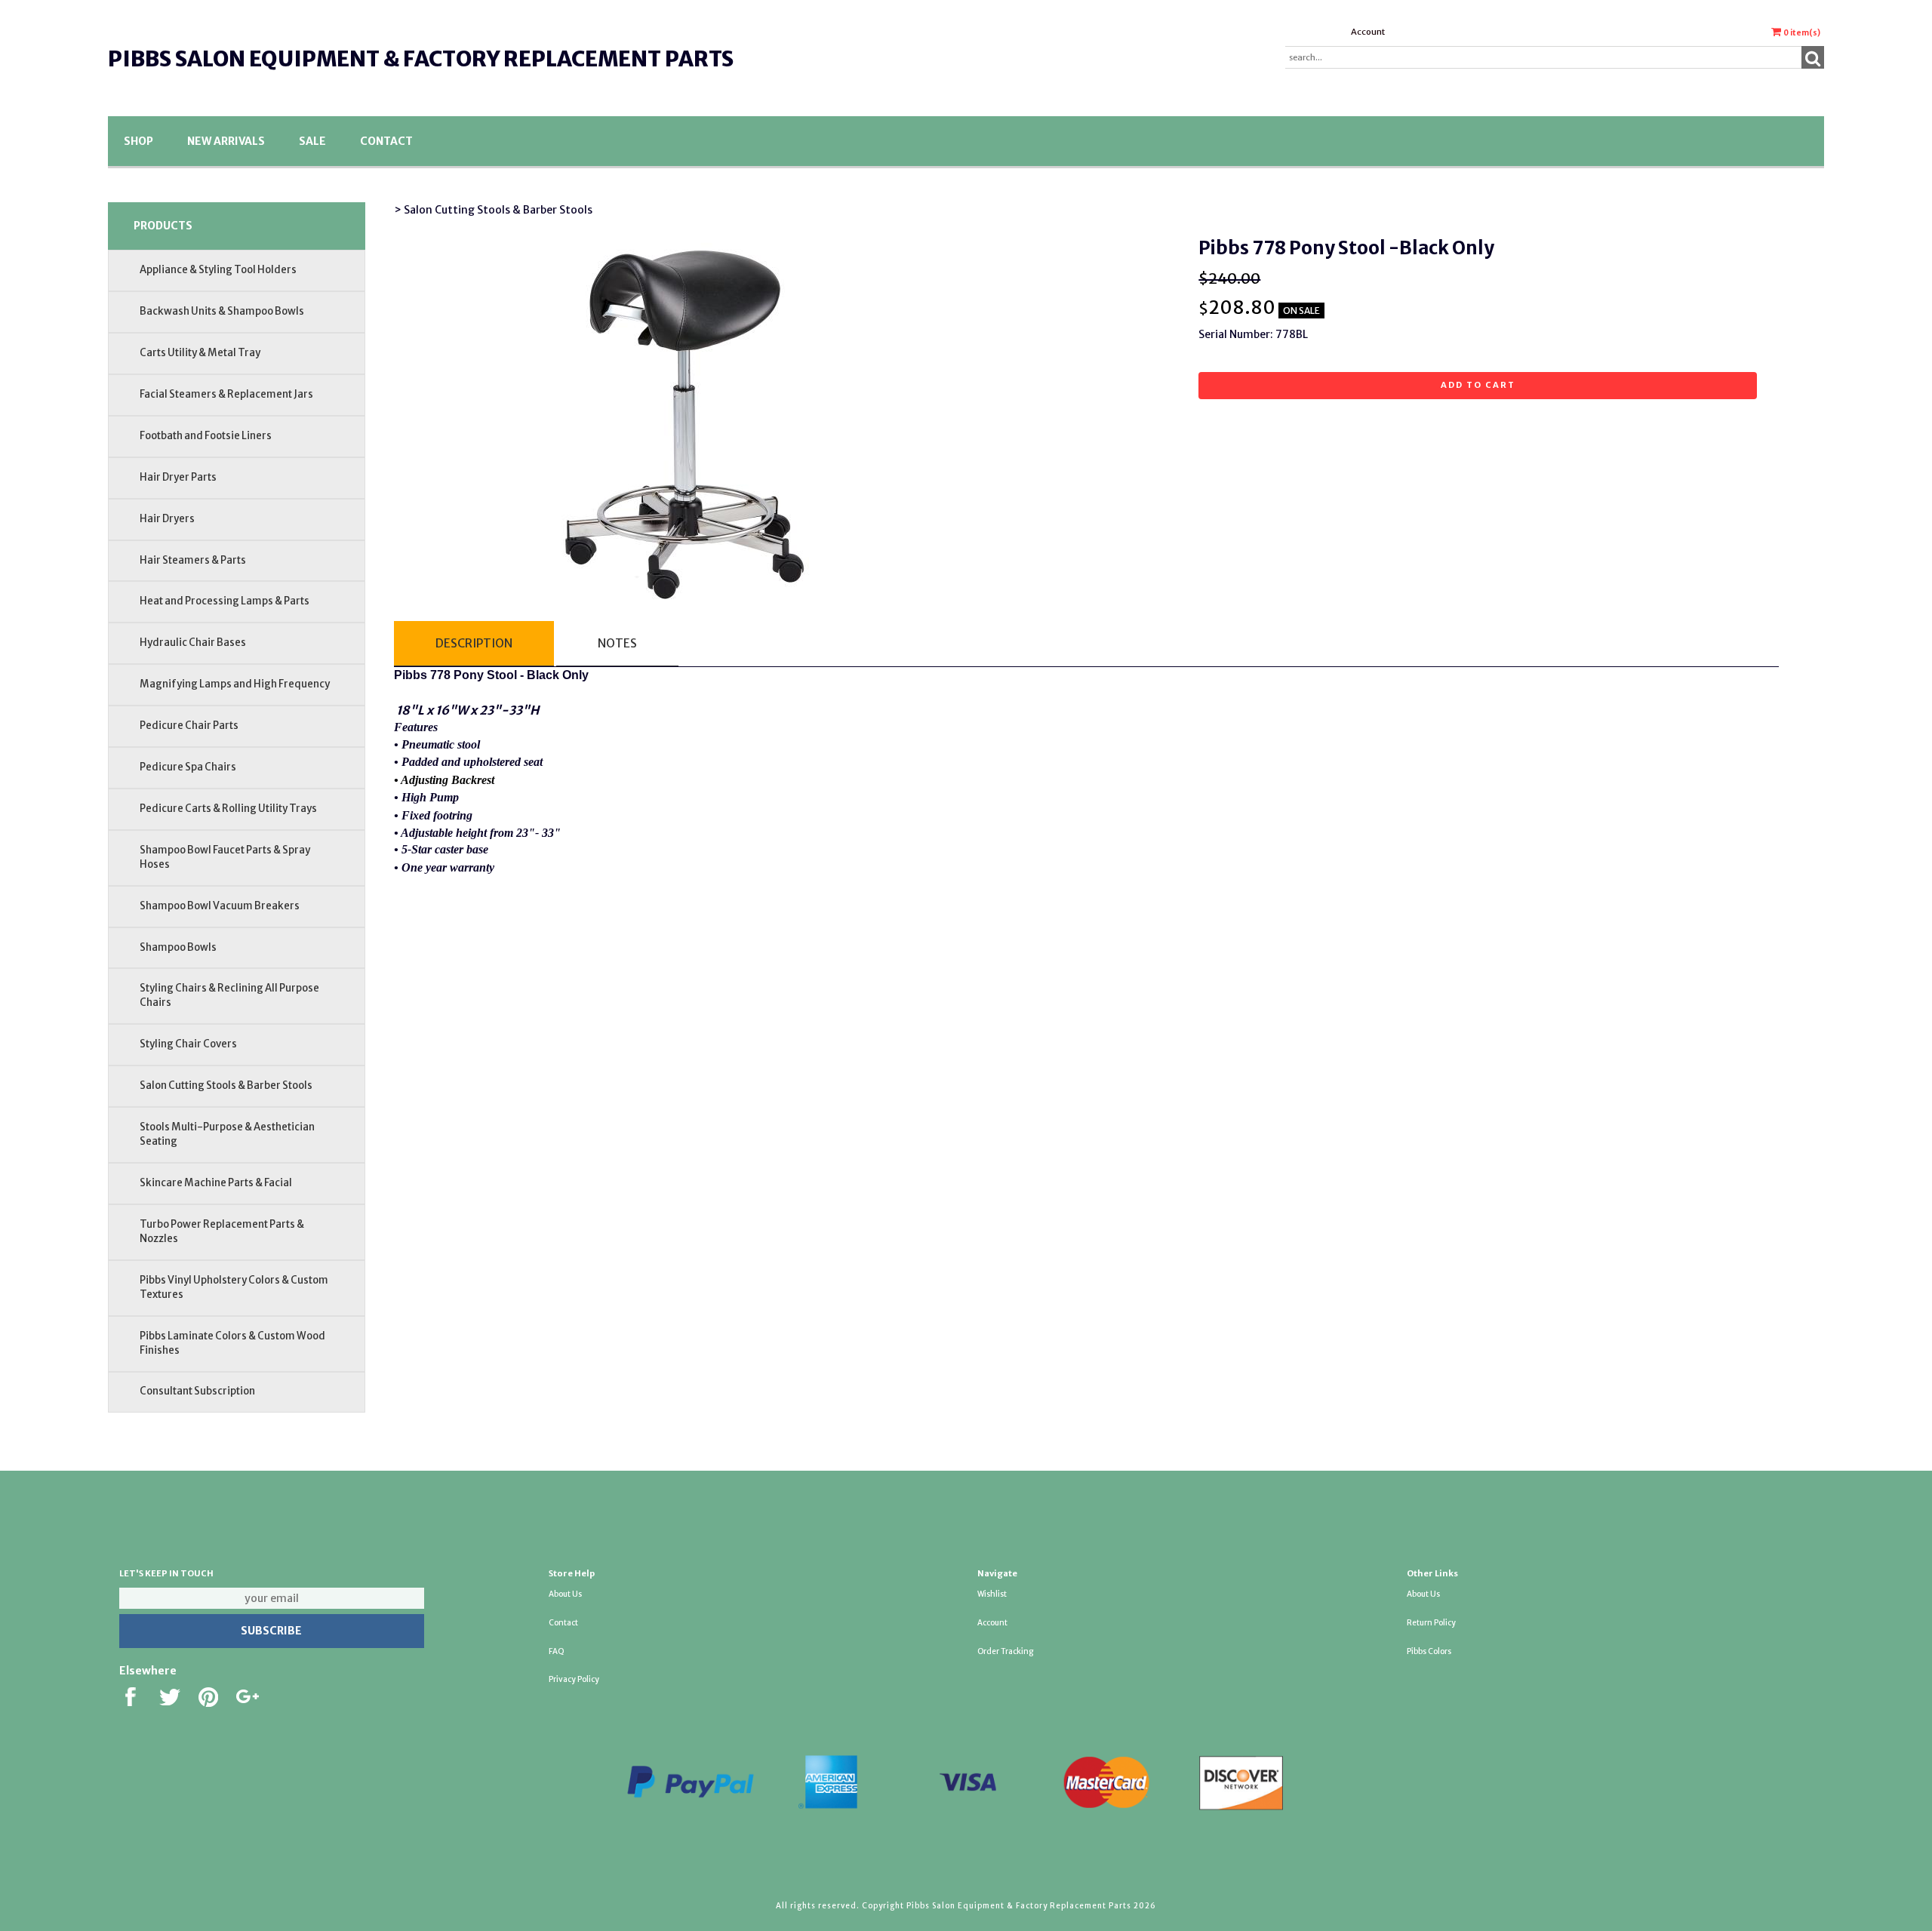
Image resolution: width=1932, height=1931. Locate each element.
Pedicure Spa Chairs (188, 767)
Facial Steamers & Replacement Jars (226, 394)
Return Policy (1431, 1623)
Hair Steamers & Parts (193, 560)
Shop (138, 141)
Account (1368, 32)
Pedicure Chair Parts (189, 726)
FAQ (557, 1651)
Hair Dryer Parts (178, 477)
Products (163, 226)
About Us (565, 1594)
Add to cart (1478, 385)
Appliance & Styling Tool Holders (218, 270)
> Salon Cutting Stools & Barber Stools (493, 210)
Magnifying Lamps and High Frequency (235, 684)
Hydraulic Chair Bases (193, 643)
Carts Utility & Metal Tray (200, 353)
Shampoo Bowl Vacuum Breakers (220, 906)
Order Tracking (1005, 1651)
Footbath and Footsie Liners (206, 436)
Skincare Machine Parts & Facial (216, 1183)
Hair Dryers (167, 519)
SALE (312, 141)
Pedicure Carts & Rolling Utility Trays (228, 809)
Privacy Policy (574, 1679)
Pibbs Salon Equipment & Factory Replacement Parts (421, 59)
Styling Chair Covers (188, 1044)
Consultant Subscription (197, 1391)
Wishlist (992, 1594)
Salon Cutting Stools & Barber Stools (226, 1085)
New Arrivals (226, 141)
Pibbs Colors (1429, 1651)
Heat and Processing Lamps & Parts (225, 601)
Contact (386, 141)
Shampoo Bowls (178, 947)
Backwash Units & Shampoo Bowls (222, 311)
